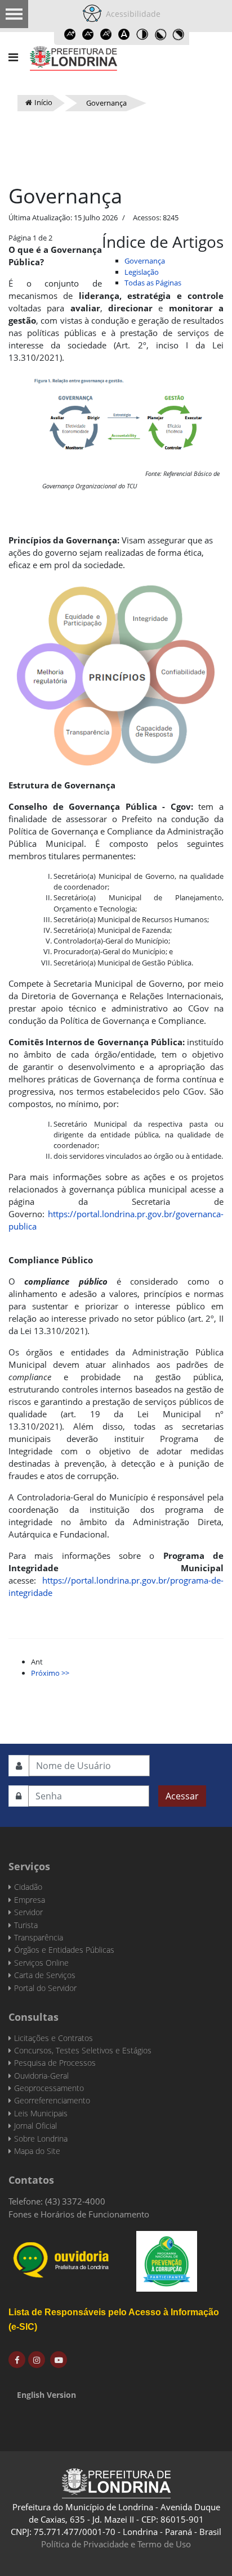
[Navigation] (13, 57)
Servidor (28, 1912)
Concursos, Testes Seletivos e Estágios (83, 2050)
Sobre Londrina (41, 2139)
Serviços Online (41, 1963)
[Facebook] (17, 2360)
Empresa (30, 1900)
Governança (145, 261)
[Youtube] (59, 2360)
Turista (26, 1925)
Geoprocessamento (49, 2088)
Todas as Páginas (153, 283)
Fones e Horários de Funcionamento (79, 2214)
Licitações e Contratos (53, 2038)
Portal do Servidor (45, 1988)
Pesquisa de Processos (55, 2063)
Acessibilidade (131, 14)
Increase (70, 34)
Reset (106, 34)
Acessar (182, 1796)
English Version (46, 2395)
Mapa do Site (37, 2151)
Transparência (39, 1937)
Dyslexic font (124, 34)
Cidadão (28, 1887)
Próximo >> (50, 1673)
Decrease (88, 34)
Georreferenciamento (52, 2100)
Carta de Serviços (45, 1975)
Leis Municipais (41, 2113)
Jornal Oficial (35, 2126)
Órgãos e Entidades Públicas (64, 1950)
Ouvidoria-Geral (41, 2076)
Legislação (142, 272)
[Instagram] (37, 2360)
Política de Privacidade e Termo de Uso (116, 2544)
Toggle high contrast (142, 34)
